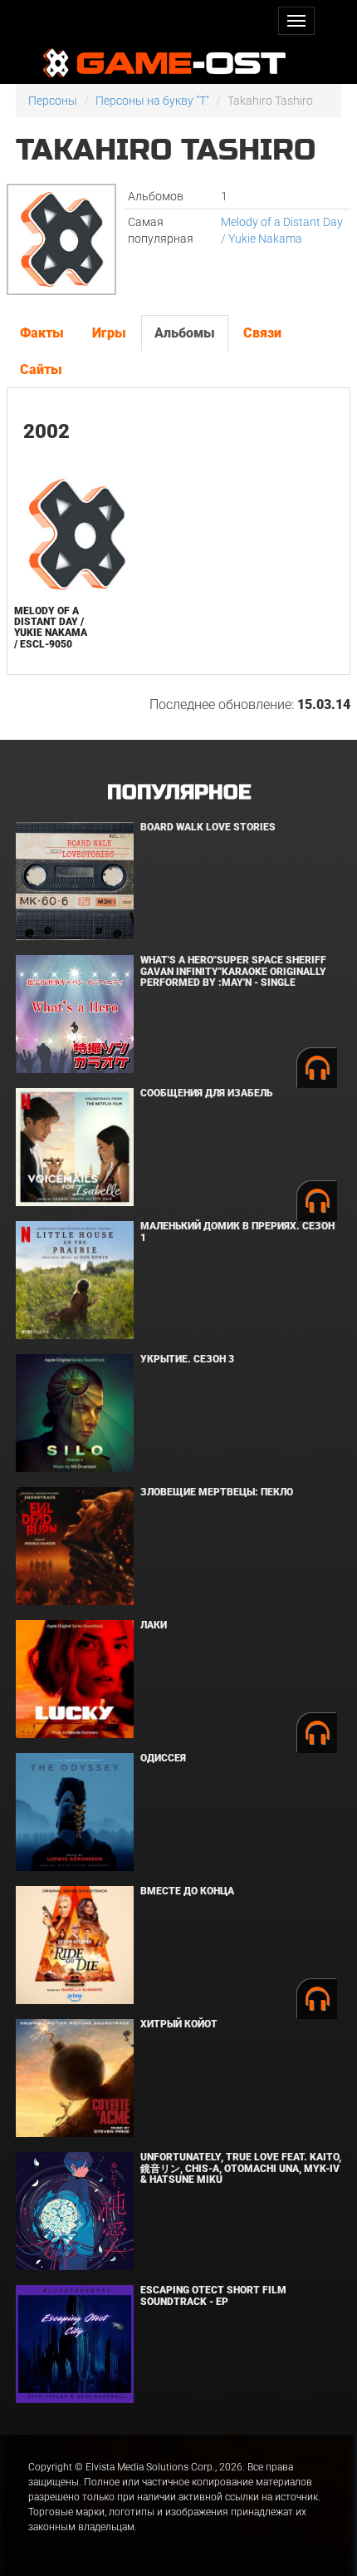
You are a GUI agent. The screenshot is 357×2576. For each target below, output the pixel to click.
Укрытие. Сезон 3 (187, 1359)
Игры (109, 333)
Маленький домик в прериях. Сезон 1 (237, 1231)
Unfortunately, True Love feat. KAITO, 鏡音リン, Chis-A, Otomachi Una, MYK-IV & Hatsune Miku (241, 2168)
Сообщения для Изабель (206, 1093)
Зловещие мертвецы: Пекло (217, 1492)
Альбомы (185, 333)
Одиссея (163, 1758)
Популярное (179, 793)
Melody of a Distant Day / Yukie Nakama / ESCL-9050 (51, 628)
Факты (42, 333)
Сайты (41, 369)
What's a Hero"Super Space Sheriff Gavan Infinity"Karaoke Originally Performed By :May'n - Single (233, 971)
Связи (262, 333)
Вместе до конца (187, 1891)
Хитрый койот (179, 2024)
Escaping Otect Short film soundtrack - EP (213, 2295)
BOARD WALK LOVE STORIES (208, 827)
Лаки (154, 1625)
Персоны (53, 101)
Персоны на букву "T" (152, 101)
